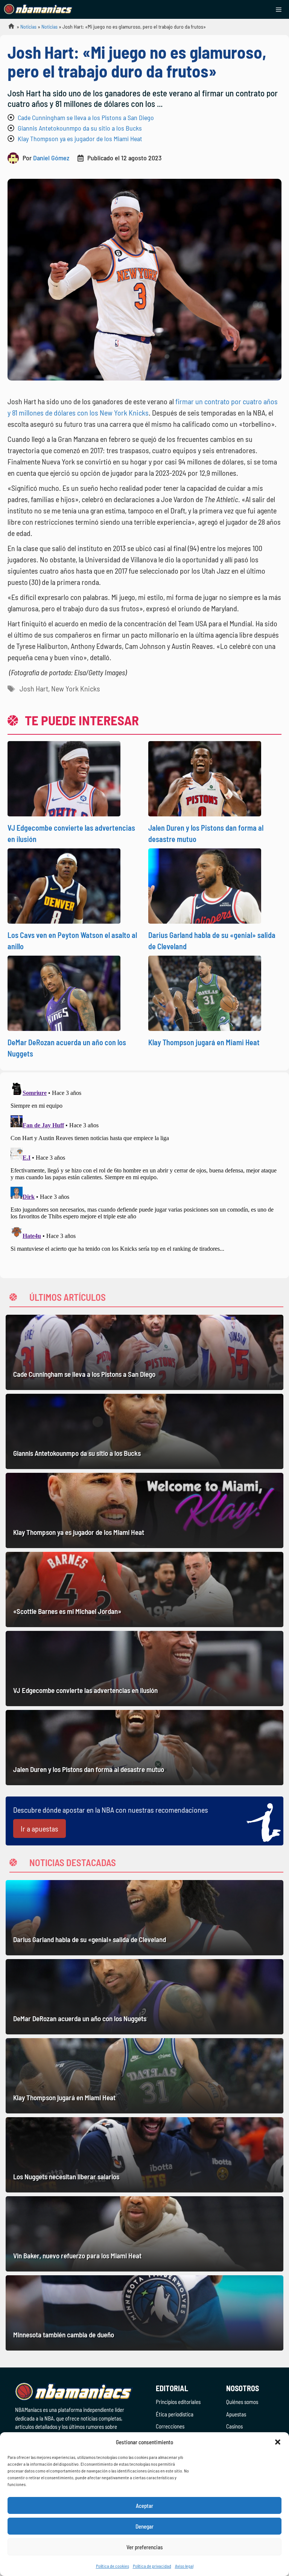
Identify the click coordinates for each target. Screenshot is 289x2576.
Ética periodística (175, 2414)
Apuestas (236, 2414)
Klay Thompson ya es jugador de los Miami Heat (80, 139)
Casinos (234, 2426)
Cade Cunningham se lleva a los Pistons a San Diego (86, 117)
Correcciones (170, 2426)
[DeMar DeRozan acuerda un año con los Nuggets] (144, 1997)
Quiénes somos (242, 2402)
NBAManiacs (8, 28)
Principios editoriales (178, 2402)
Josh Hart (34, 688)
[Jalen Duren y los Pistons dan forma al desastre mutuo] (144, 1748)
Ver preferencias (145, 2547)
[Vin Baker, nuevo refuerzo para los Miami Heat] (144, 2234)
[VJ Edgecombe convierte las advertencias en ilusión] (144, 1669)
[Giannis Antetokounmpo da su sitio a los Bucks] (144, 1431)
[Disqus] (144, 1174)
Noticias (28, 27)
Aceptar (144, 2506)
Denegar (144, 2526)
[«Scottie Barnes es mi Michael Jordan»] (144, 1589)
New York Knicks (76, 688)
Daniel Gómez (51, 158)
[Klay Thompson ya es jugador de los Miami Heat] (144, 1510)
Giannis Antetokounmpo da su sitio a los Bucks (80, 128)
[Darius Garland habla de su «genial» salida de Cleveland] (144, 1918)
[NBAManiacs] (38, 9)
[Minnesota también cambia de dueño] (144, 2313)
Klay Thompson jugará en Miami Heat (204, 1042)
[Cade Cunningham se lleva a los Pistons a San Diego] (144, 1352)
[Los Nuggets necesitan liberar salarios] (144, 2155)
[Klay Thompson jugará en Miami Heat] (144, 2076)
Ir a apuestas (40, 1828)
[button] (278, 2442)
